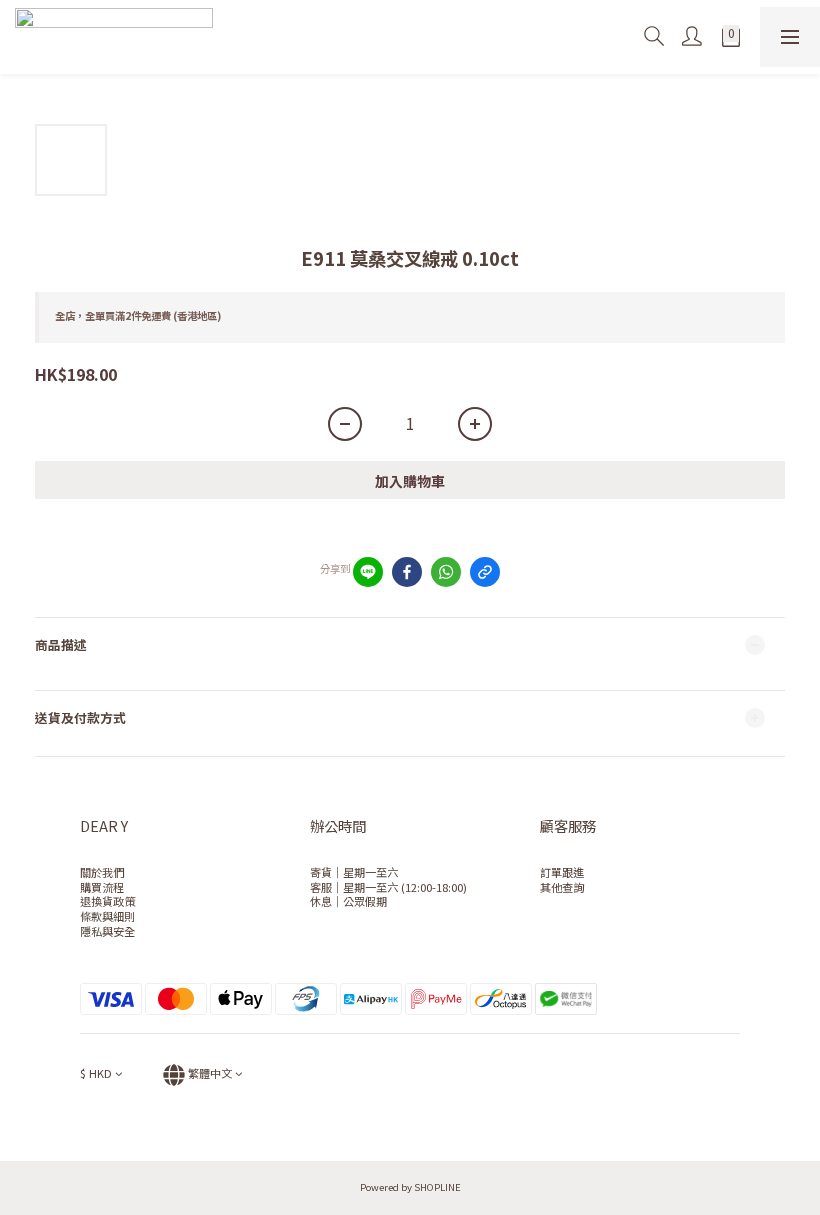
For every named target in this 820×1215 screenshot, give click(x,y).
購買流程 (102, 887)
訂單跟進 (562, 872)
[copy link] (485, 572)
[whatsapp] (446, 572)
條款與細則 (107, 916)
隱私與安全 (107, 931)
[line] (368, 572)
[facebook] (407, 572)
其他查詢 (562, 887)
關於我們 (102, 872)
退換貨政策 (107, 901)
